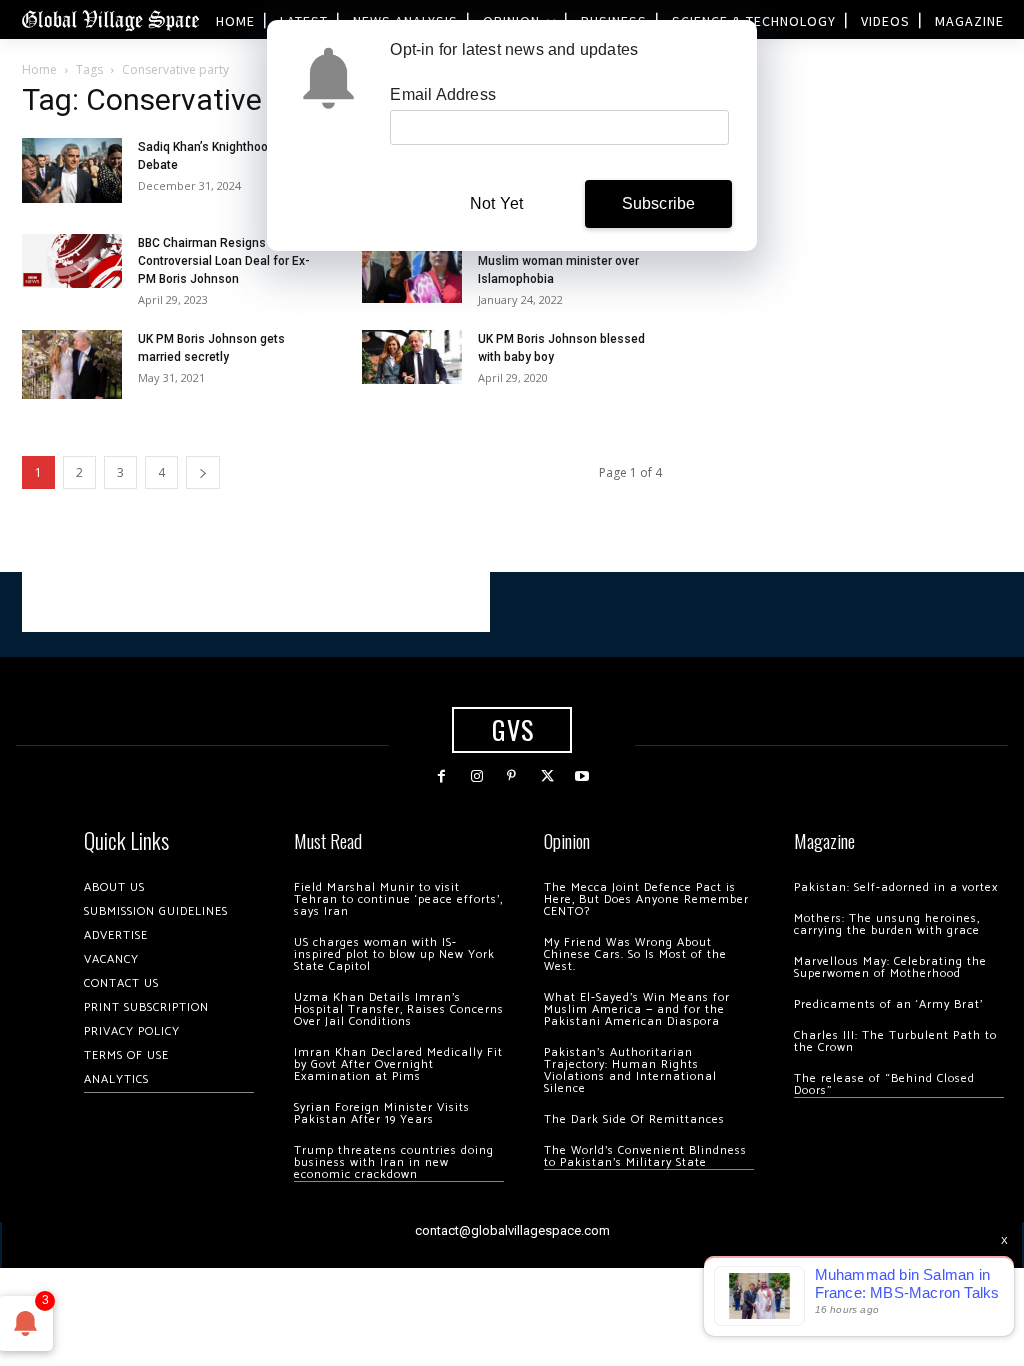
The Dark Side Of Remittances (634, 1119)
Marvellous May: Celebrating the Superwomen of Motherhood (890, 967)
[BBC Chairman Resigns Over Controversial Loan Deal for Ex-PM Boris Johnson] (72, 260)
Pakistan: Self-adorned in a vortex (896, 887)
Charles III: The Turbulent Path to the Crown (895, 1041)
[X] (547, 776)
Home (39, 69)
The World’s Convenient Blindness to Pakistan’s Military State (645, 1156)
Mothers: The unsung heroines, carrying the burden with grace (887, 924)
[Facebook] (441, 776)
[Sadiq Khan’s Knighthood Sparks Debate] (72, 170)
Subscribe (659, 203)
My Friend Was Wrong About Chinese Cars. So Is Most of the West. (635, 954)
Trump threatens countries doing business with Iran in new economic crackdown (394, 1162)
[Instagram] (476, 776)
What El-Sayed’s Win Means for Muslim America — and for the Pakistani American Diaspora (637, 1009)
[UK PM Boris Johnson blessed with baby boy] (412, 356)
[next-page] (203, 472)
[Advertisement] (256, 602)
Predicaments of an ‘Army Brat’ (888, 1004)
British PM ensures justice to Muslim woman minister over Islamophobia (558, 261)
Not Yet (496, 203)
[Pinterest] (511, 776)
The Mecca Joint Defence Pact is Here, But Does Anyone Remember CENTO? (646, 899)
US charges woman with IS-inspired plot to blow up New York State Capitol (394, 954)
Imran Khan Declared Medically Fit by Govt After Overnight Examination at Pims (398, 1064)
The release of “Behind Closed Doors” (884, 1084)
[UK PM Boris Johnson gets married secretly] (72, 364)
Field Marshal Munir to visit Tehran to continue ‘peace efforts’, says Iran (398, 899)
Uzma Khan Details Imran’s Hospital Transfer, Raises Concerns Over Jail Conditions (399, 1009)
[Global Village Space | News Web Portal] (110, 19)
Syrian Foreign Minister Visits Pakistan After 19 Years (382, 1113)
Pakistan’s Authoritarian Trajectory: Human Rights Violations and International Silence (630, 1070)
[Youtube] (582, 776)
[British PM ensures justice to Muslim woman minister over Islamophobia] (412, 268)
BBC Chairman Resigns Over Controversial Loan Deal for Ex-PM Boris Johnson (224, 261)
